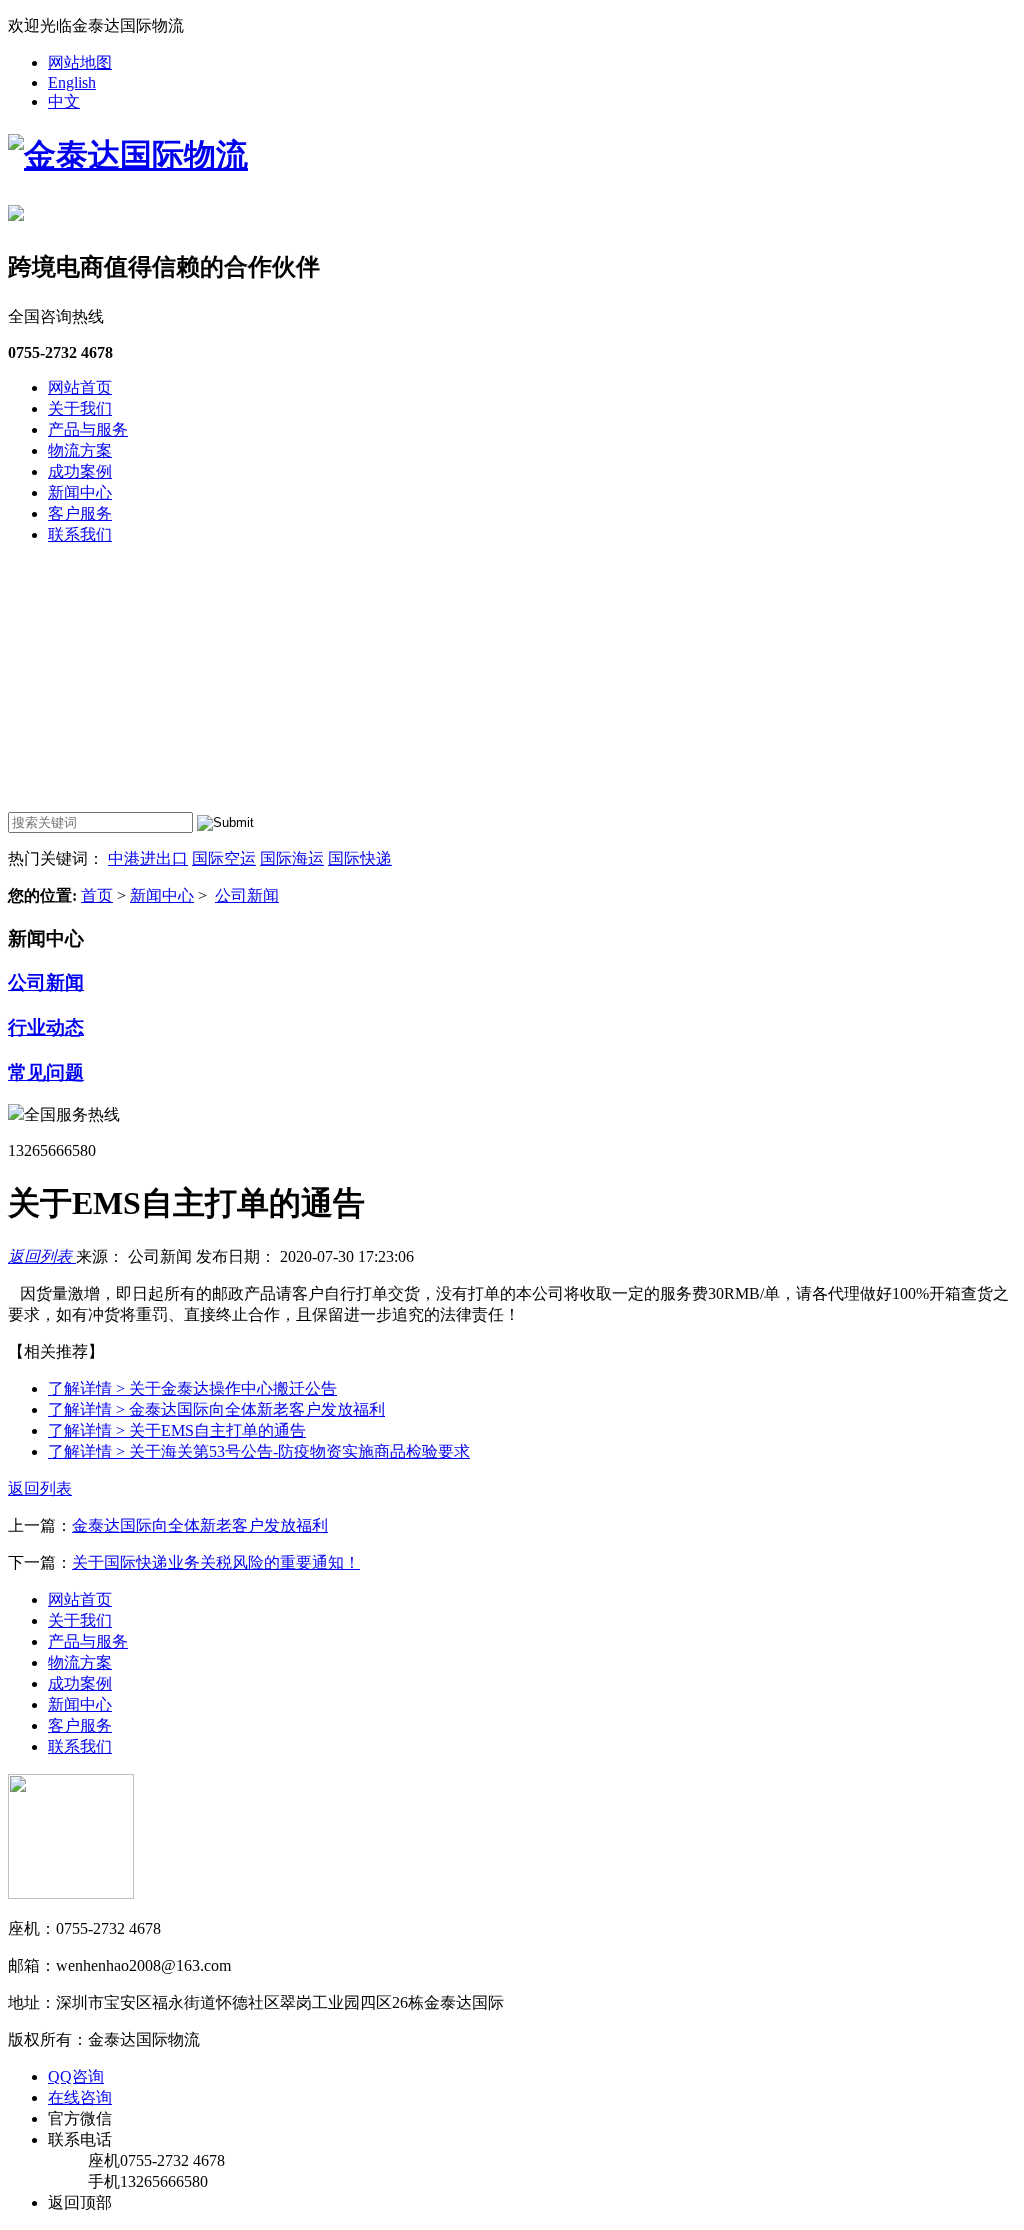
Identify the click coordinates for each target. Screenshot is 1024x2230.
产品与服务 (88, 429)
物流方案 (80, 450)
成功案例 (80, 471)
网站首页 (80, 387)
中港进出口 (148, 858)
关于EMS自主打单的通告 (177, 1430)
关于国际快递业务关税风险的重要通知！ (216, 1562)
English (72, 82)
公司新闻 (247, 895)
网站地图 (80, 62)
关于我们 (80, 408)
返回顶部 (80, 2202)
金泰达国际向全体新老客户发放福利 (216, 1409)
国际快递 (360, 858)
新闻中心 (80, 492)
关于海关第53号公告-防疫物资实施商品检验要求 (259, 1451)
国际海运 (292, 858)
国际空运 (224, 858)
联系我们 (80, 534)
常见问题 (46, 1072)
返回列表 (42, 1256)
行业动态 (46, 1027)
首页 (97, 895)
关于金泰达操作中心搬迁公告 (192, 1388)
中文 (64, 101)
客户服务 (80, 513)
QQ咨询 (76, 2076)
